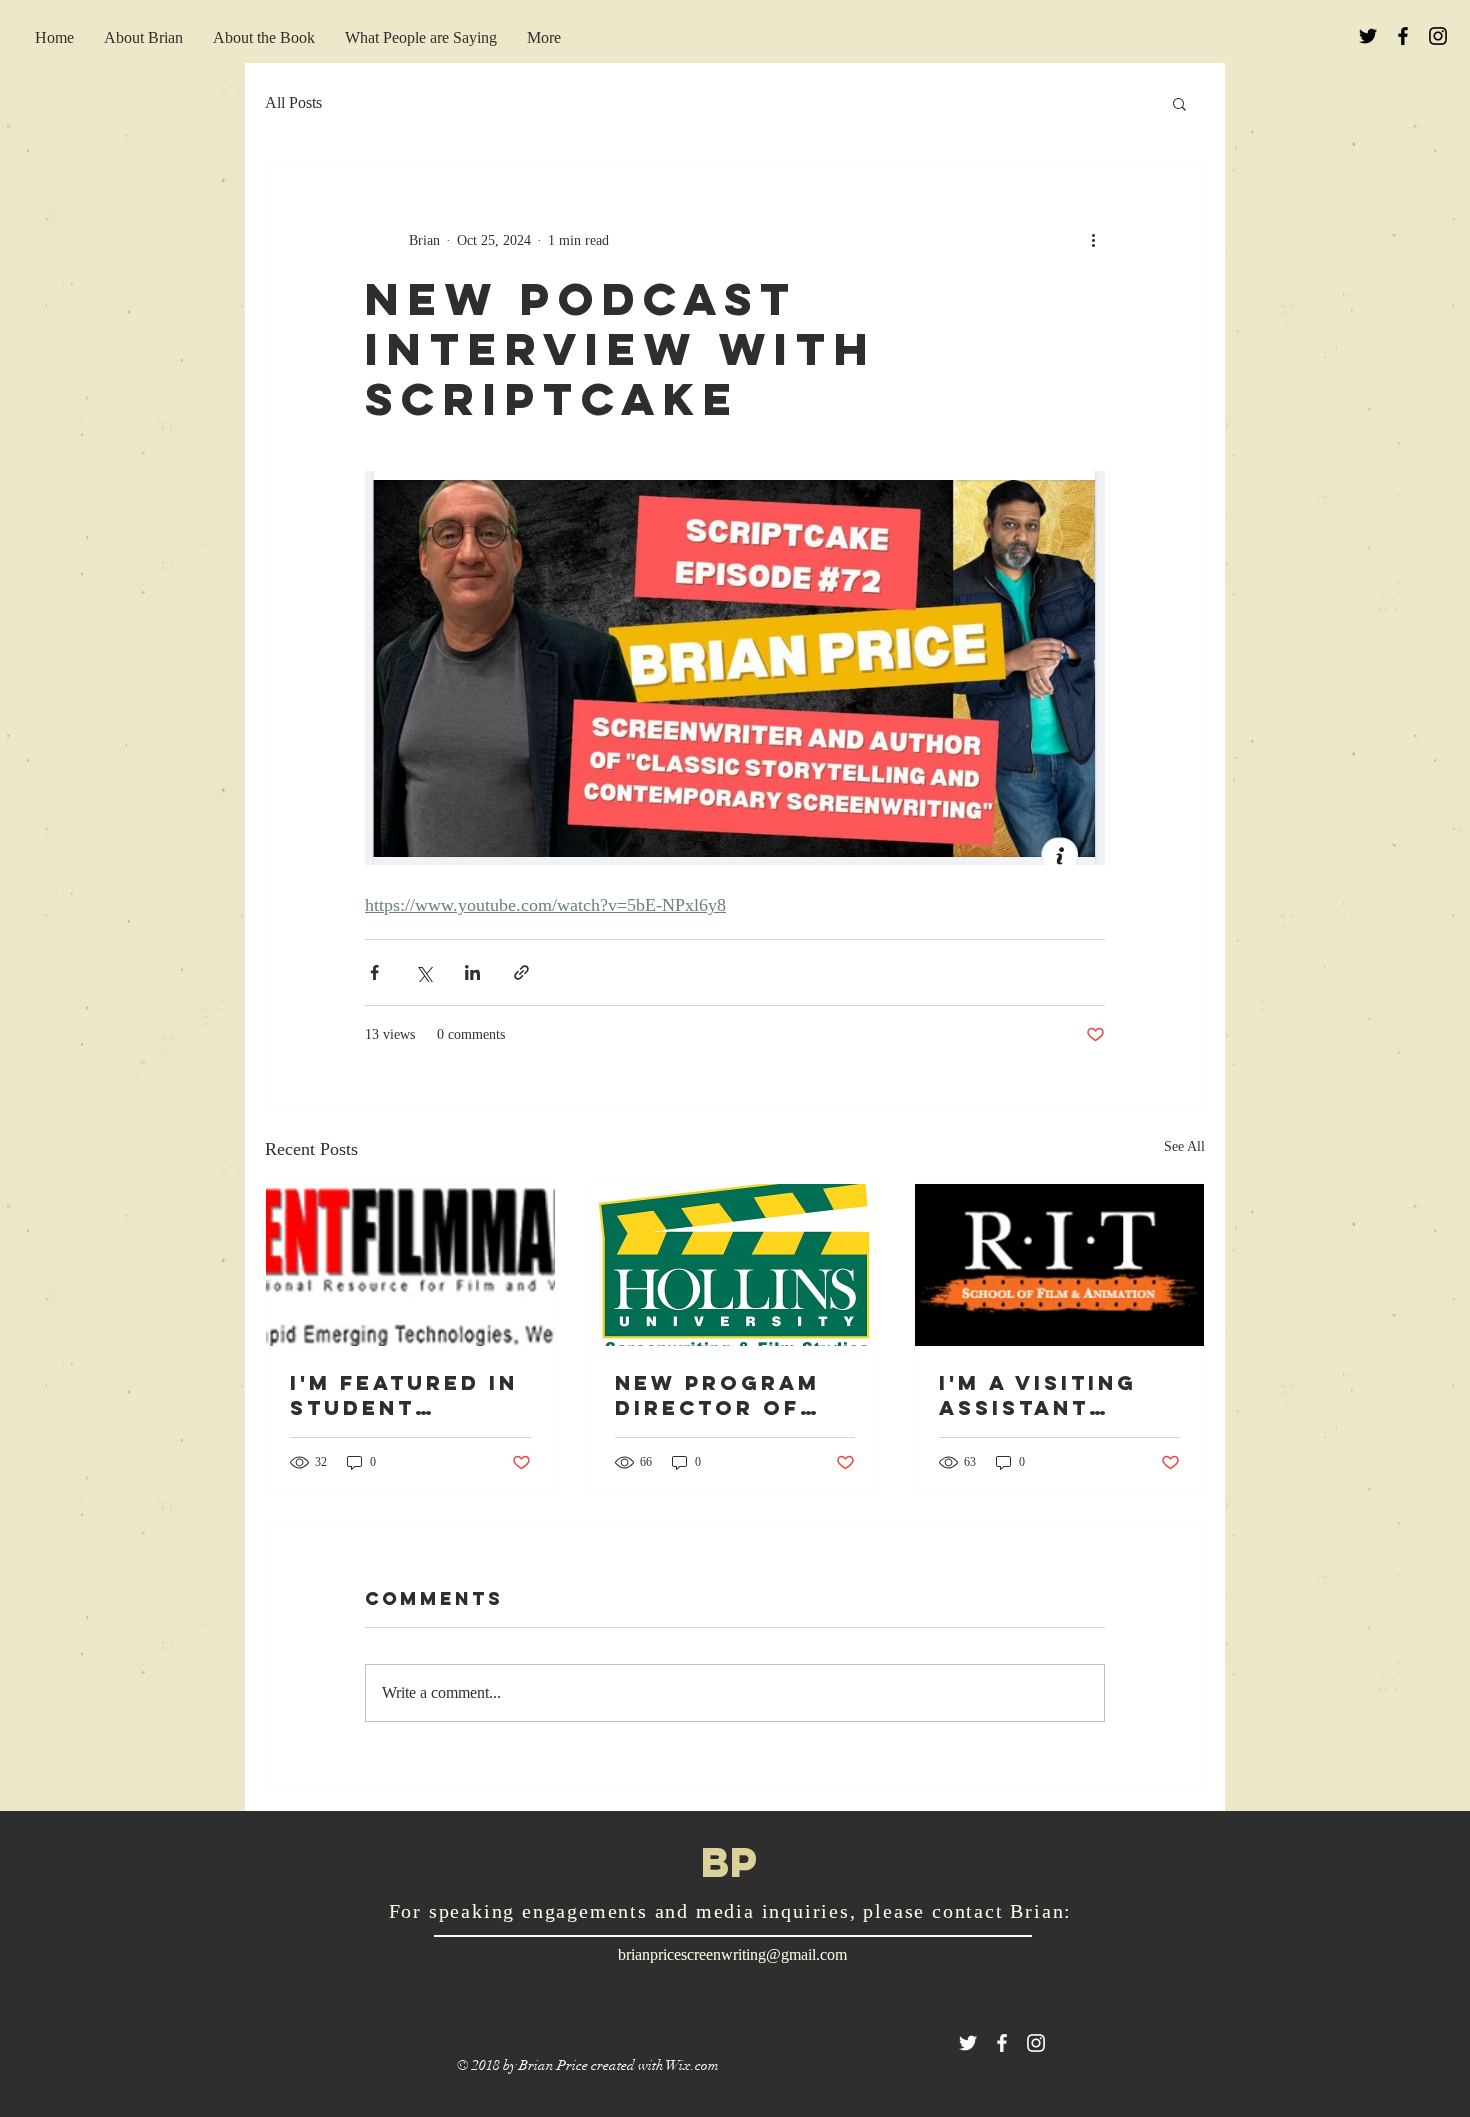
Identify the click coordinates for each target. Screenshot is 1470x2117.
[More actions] (1093, 240)
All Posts (293, 102)
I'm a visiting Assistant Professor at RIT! (1041, 1395)
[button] (1179, 103)
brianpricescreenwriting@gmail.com (732, 1954)
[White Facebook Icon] (1002, 2043)
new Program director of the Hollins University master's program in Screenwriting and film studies (728, 1395)
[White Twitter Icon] (968, 2043)
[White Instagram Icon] (1036, 2043)
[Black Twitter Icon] (1368, 36)
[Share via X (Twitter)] (423, 972)
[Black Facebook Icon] (1403, 36)
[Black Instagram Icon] (1438, 36)
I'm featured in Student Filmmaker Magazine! (404, 1395)
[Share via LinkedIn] (472, 972)
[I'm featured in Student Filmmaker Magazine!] (410, 1265)
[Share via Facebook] (374, 972)
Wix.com (692, 2065)
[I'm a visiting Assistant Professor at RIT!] (1059, 1265)
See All (1184, 1146)
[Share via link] (521, 972)
